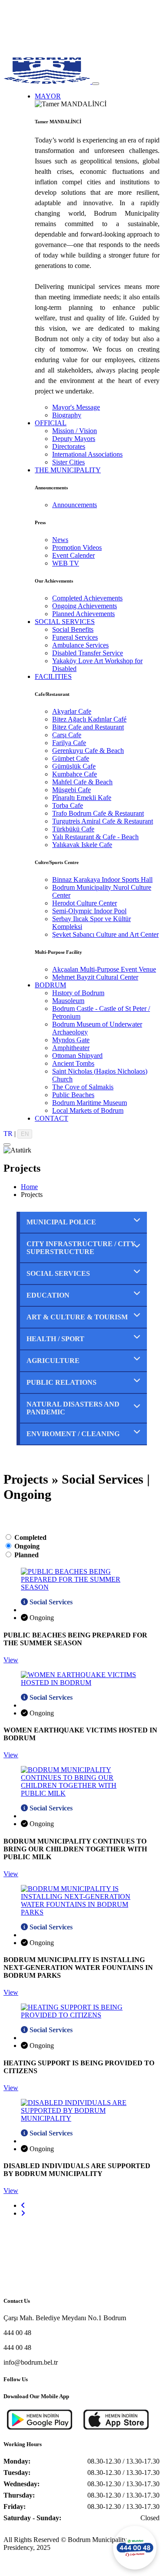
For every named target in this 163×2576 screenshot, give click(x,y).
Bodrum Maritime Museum (90, 1103)
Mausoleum (68, 1001)
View (11, 1660)
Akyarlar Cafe (72, 711)
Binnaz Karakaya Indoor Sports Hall (102, 880)
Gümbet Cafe (71, 758)
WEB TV (66, 563)
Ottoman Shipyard (77, 1056)
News (60, 540)
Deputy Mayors (74, 439)
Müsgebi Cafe (72, 790)
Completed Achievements (87, 598)
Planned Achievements (83, 614)
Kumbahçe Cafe (75, 774)
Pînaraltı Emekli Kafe (82, 798)
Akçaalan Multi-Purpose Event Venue (104, 969)
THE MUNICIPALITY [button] (68, 470)
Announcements (75, 505)
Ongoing (27, 1546)
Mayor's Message (76, 407)
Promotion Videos (77, 547)
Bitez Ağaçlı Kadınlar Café (89, 719)
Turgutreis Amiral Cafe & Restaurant (103, 821)
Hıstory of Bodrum (78, 993)
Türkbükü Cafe (73, 829)
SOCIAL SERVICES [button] (65, 622)
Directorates (69, 446)
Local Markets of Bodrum (88, 1110)
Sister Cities (68, 462)
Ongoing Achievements (85, 606)
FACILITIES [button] (53, 676)
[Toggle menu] (96, 84)
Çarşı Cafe (67, 735)
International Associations (87, 454)
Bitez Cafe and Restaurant (88, 727)
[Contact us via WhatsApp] (135, 2548)
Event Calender (73, 555)
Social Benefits (73, 629)
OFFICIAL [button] (51, 423)
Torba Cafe (68, 805)
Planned (27, 1555)
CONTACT (52, 1118)
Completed (30, 1537)
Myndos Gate (71, 1040)
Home (29, 1187)
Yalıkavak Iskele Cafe (82, 845)
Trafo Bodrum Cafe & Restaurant (98, 813)
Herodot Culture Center (85, 903)
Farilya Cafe (69, 743)
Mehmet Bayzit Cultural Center (95, 977)
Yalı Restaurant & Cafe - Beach (95, 837)
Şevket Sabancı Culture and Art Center (105, 934)
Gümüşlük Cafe (74, 766)
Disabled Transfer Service (88, 653)
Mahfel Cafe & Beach (82, 782)
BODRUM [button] (50, 985)
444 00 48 (17, 2333)
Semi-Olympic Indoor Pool (89, 911)
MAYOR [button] (48, 96)
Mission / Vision (75, 431)
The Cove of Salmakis (83, 1087)
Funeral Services (75, 637)
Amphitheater (71, 1048)
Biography (67, 415)
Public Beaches (73, 1095)
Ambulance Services (80, 645)
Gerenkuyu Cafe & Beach (88, 751)
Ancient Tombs (73, 1063)
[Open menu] (7, 1145)
